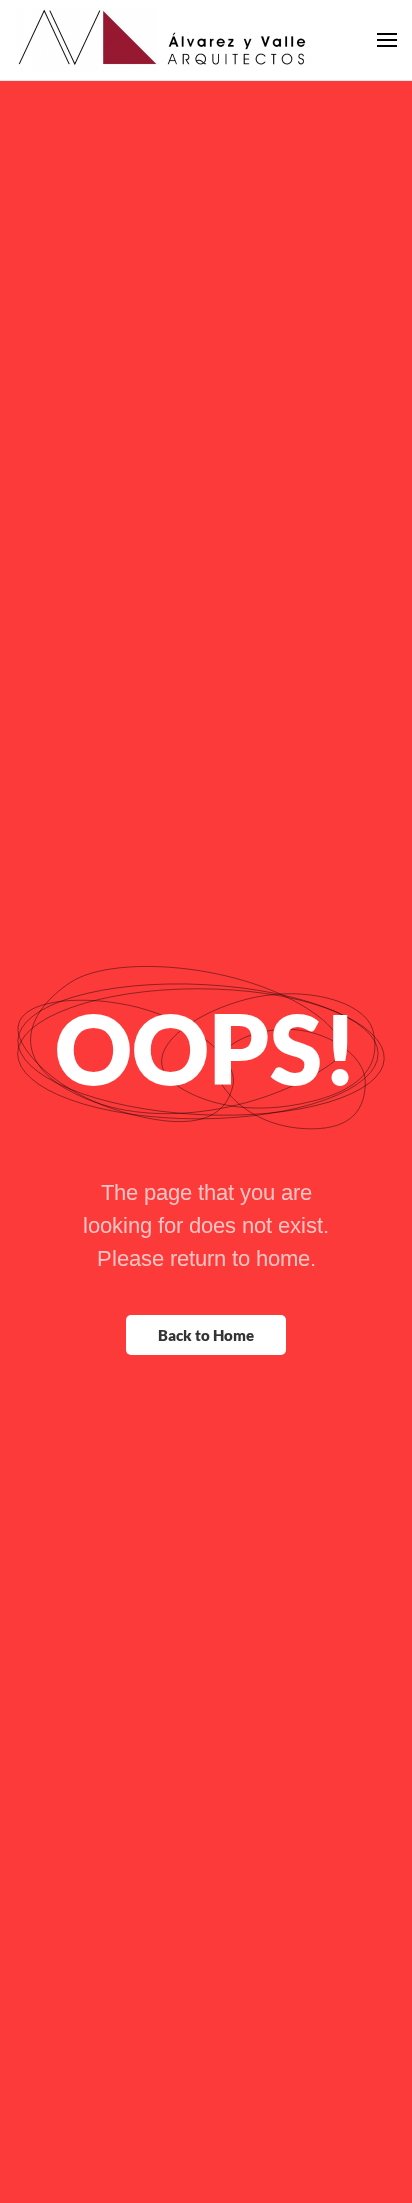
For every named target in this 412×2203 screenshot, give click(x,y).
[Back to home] (165, 40)
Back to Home (206, 1335)
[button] (387, 40)
